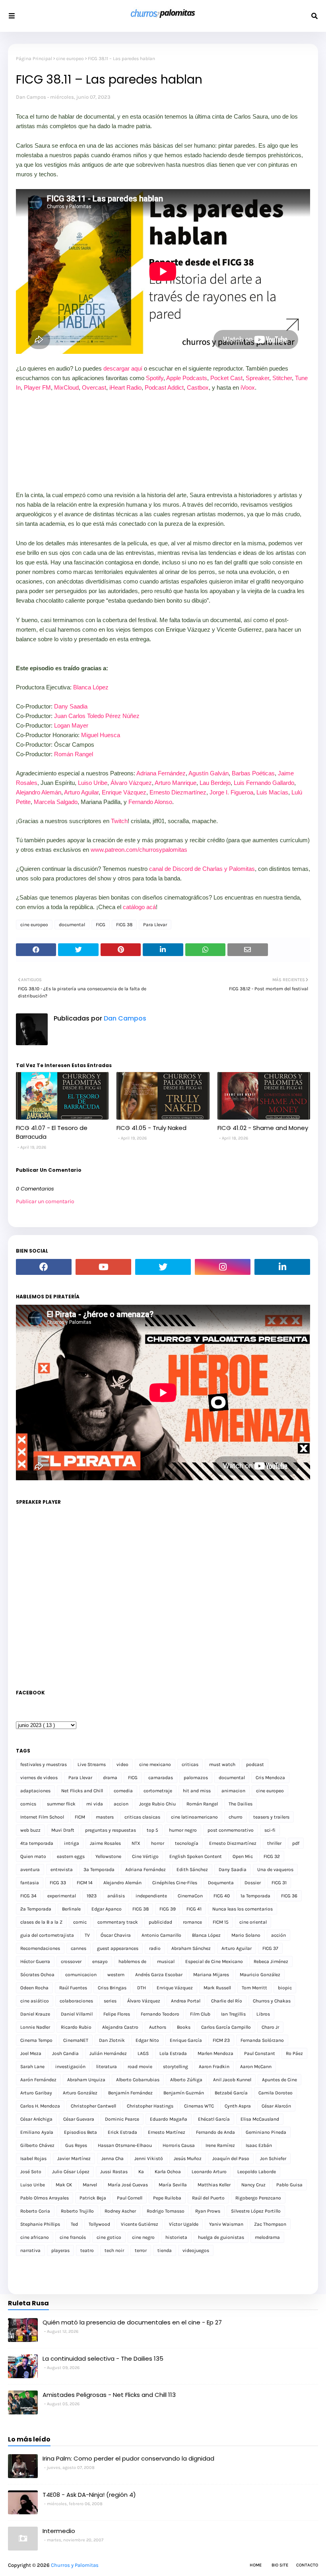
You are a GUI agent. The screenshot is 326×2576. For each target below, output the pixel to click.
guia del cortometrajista (47, 1935)
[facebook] (44, 1267)
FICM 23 (221, 2040)
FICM (80, 1817)
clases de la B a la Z (41, 1922)
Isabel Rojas (33, 2158)
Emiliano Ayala (37, 2132)
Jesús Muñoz (188, 2158)
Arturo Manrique (176, 783)
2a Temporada (36, 1909)
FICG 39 (168, 1909)
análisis (116, 1896)
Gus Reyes (76, 2145)
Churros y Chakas (272, 2001)
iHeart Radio (125, 387)
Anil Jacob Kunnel (232, 2080)
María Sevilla (173, 2185)
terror (141, 2250)
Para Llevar (155, 925)
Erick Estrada (122, 2132)
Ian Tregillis (233, 2014)
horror (158, 1843)
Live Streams (92, 1764)
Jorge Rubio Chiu (157, 1804)
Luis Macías (272, 792)
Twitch (119, 821)
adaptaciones (35, 1791)
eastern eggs (71, 1856)
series (110, 2001)
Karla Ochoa (168, 2172)
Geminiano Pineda (266, 2132)
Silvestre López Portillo (256, 2211)
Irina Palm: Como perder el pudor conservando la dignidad (128, 2458)
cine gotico (109, 2237)
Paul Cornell (130, 2198)
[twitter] (163, 1267)
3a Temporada (99, 1870)
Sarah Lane (32, 2067)
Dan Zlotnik (112, 2040)
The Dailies (241, 1804)
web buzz (30, 1830)
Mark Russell (217, 1988)
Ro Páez (294, 2053)
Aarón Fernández (38, 2080)
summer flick (61, 1804)
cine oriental (253, 1922)
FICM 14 (85, 1883)
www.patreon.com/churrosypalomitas (139, 850)
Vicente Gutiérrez (140, 2224)
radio (155, 1948)
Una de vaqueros (275, 1870)
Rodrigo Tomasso (166, 2211)
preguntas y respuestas (111, 1830)
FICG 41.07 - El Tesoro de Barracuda (52, 1132)
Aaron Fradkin (214, 2067)
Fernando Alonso (150, 802)
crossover (71, 1961)
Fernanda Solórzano (262, 2040)
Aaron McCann (256, 2067)
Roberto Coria (35, 2211)
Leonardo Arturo (209, 2172)
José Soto (31, 2172)
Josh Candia (65, 2053)
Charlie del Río (227, 2001)
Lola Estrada (173, 2053)
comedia (123, 1791)
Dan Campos (31, 97)
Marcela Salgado (56, 802)
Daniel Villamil (77, 2014)
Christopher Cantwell (93, 2106)
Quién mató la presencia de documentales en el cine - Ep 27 (132, 2322)
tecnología (187, 1843)
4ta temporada (37, 1843)
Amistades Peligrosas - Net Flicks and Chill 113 (109, 2395)
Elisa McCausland (260, 2119)
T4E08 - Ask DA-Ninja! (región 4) (89, 2495)
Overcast (94, 387)
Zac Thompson (270, 2224)
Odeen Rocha (34, 1988)
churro (236, 1817)
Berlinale (71, 1909)
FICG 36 (289, 1896)
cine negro (143, 2237)
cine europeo (70, 59)
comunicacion (81, 1975)
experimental (62, 1896)
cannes (79, 1948)
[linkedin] (282, 1267)
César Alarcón (276, 2106)
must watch (222, 1764)
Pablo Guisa (289, 2185)
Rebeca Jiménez (271, 1961)
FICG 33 (58, 1883)
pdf (296, 1843)
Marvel (90, 2185)
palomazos (196, 1778)
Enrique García (186, 2040)
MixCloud (66, 387)
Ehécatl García (214, 2119)
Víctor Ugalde (184, 2224)
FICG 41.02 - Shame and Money (263, 1128)
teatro (87, 2250)
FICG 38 (124, 925)
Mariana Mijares (211, 1975)
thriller (274, 1843)
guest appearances (118, 1948)
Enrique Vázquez (124, 792)
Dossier (253, 1883)
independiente (151, 1896)
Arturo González (80, 2093)
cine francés (73, 2237)
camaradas (161, 1778)
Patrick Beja (93, 2198)
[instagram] (223, 1267)
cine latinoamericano (194, 1817)
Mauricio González (260, 1975)
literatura (107, 2067)
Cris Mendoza (270, 1778)
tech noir (114, 2250)
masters (105, 1817)
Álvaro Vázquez (131, 783)
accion (121, 1804)
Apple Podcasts (187, 378)
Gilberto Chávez (37, 2145)
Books (184, 2027)
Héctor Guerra (35, 1961)
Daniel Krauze (35, 2014)
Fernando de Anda (215, 2132)
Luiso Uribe (93, 783)
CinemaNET (76, 2040)
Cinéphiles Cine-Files (175, 1883)
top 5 (152, 1830)
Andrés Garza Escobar (159, 1975)
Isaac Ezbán (259, 2145)
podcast (255, 1764)
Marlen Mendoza (215, 2053)
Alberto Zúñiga (186, 2080)
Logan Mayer (71, 725)
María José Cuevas (128, 2185)
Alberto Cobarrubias (138, 2080)
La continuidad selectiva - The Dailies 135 (103, 2358)
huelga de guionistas (221, 2237)
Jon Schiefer (273, 2158)
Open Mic (243, 1856)
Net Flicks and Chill (82, 1791)
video (122, 1764)
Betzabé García (231, 2093)
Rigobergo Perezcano (258, 2198)
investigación (70, 2067)
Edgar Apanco (107, 1909)
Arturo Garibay (36, 2093)
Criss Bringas (112, 1988)
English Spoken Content (196, 1856)
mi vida (95, 1804)
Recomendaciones (40, 1948)
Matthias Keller (214, 2185)
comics (28, 1804)
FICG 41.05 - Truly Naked (151, 1128)
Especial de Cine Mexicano (214, 1961)
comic (80, 1922)
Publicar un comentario (45, 1201)
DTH (142, 1988)
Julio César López (71, 2172)
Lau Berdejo (215, 783)
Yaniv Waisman (226, 2224)
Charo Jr (270, 2027)
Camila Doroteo (276, 2093)
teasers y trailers (271, 1817)
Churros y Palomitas (75, 2565)
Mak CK (64, 2185)
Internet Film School (42, 1817)
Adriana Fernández (161, 773)
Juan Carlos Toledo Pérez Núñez (97, 716)
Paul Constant (260, 2053)
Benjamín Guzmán (184, 2093)
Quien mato (33, 1856)
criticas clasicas (142, 1817)
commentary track (118, 1922)
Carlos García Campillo (226, 2027)
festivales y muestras (44, 1764)
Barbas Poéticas (253, 773)
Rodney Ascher (120, 2211)
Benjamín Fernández (130, 2093)
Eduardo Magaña (169, 2119)
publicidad (160, 1922)
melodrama (267, 2237)
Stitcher (282, 378)
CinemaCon (190, 1896)
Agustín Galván (209, 773)
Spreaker (257, 378)
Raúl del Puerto (208, 2198)
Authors (158, 2027)
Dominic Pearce (122, 2119)
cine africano (35, 2237)
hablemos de (132, 1961)
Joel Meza (31, 2053)
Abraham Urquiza (86, 2080)
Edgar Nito (147, 2040)
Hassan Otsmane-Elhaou (125, 2145)
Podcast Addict (164, 387)
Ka (141, 2172)
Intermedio (59, 2531)
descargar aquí (123, 368)
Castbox (198, 387)
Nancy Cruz (253, 2185)
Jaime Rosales (105, 1843)
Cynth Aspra (238, 2106)
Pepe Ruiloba (167, 2198)
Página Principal (34, 59)
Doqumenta (221, 1883)
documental (72, 925)
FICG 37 (270, 1948)
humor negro (183, 1830)
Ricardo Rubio (76, 2027)
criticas (190, 1764)
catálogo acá (139, 907)
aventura (30, 1870)
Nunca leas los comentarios (243, 1909)
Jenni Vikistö (149, 2158)
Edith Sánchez (192, 1870)
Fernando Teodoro (160, 2014)
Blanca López (91, 687)
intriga (72, 1843)
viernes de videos (39, 1778)
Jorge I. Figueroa (231, 792)
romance (192, 1922)
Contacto (307, 2565)
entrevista (62, 1870)
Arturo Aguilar (81, 792)
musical (166, 1961)
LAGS (143, 2053)
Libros (263, 2014)
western (116, 1975)
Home (256, 2565)
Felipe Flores (117, 2014)
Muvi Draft (63, 1830)
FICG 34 (28, 1896)
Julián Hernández (108, 2053)
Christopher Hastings (150, 2106)
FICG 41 (194, 1909)
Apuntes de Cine (279, 2080)
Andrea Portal (186, 2001)
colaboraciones (76, 2001)
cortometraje (158, 1791)
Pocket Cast (226, 378)
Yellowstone (108, 1856)
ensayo (100, 1961)
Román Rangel (74, 754)
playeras (60, 2250)
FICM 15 (221, 1922)
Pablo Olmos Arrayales (45, 2198)
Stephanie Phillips (40, 2224)
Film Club (200, 2014)
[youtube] (103, 1267)
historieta (176, 2237)
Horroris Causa (179, 2145)
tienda (165, 2250)
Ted (74, 2224)
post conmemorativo (231, 1830)
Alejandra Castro (120, 2027)
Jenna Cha (113, 2158)
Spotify (155, 378)
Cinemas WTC (199, 2106)
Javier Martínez (74, 2158)
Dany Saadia (71, 706)
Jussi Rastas (114, 2172)
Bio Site (280, 2565)
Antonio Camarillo (161, 1935)
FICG (101, 925)
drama (110, 1778)
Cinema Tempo (36, 2040)
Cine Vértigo (145, 1856)
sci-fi (270, 1830)
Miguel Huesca (101, 735)
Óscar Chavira (116, 1935)
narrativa (30, 2250)
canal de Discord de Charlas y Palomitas (202, 869)
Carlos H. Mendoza (40, 2106)
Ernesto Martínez (167, 2132)
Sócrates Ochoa (37, 1975)
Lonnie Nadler (35, 2027)
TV (87, 1935)
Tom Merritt (254, 1988)
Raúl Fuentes (73, 1988)
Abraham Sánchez (191, 1948)
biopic (285, 1988)
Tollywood (99, 2224)
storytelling (176, 2067)
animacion (233, 1791)
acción (278, 1935)
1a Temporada (255, 1896)
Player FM (37, 387)
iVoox (248, 387)
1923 (92, 1896)
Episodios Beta (81, 2132)
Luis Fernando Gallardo (264, 783)
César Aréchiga (36, 2119)
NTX (136, 1843)
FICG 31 (279, 1883)
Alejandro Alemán (39, 792)
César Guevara (79, 2119)
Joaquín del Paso (231, 2158)
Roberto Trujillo (77, 2211)
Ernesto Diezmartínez (178, 792)
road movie (140, 2067)
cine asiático (35, 2001)
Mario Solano (246, 1935)
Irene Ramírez (220, 2145)
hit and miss (197, 1791)
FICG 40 (222, 1896)
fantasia (30, 1883)
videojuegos (196, 2250)
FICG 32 (272, 1856)
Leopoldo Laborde (257, 2172)
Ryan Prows (208, 2211)
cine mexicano (155, 1764)
